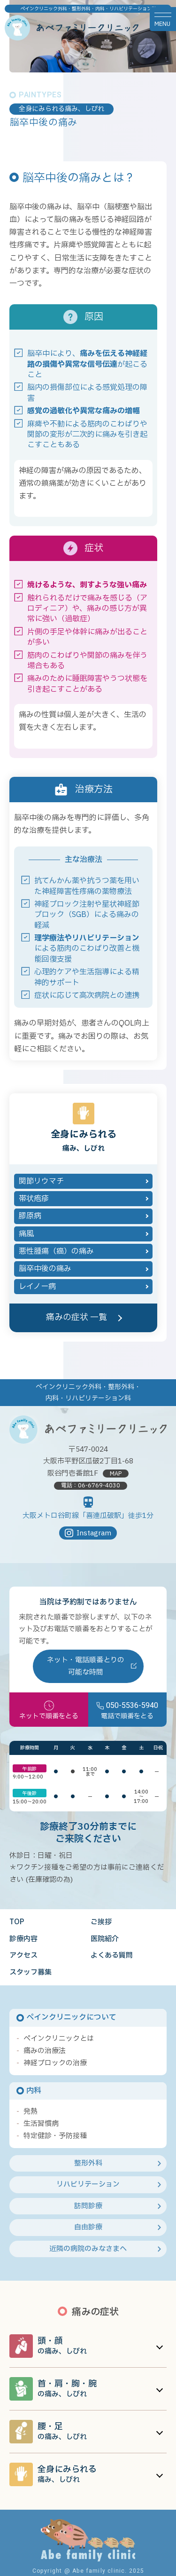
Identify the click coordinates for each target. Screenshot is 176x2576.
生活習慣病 (41, 2124)
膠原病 (30, 1216)
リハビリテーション (88, 2185)
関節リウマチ (41, 1181)
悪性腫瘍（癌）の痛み (56, 1251)
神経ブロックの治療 (55, 2063)
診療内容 (23, 1939)
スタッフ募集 (31, 1972)
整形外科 (88, 2163)
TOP (17, 1922)
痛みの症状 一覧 (77, 1317)
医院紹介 (105, 1939)
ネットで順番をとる (49, 1716)
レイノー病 (37, 1287)
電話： (91, 1486)
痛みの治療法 (45, 2051)
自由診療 (88, 2227)
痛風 (26, 1234)
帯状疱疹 (34, 1199)
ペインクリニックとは (59, 2039)
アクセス (23, 1956)
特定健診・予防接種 (55, 2136)
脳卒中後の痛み (45, 1269)
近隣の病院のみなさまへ (88, 2249)
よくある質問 (112, 1956)
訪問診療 (88, 2206)
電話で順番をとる (130, 1711)
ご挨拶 (101, 1922)
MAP (116, 1474)
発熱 (31, 2112)
